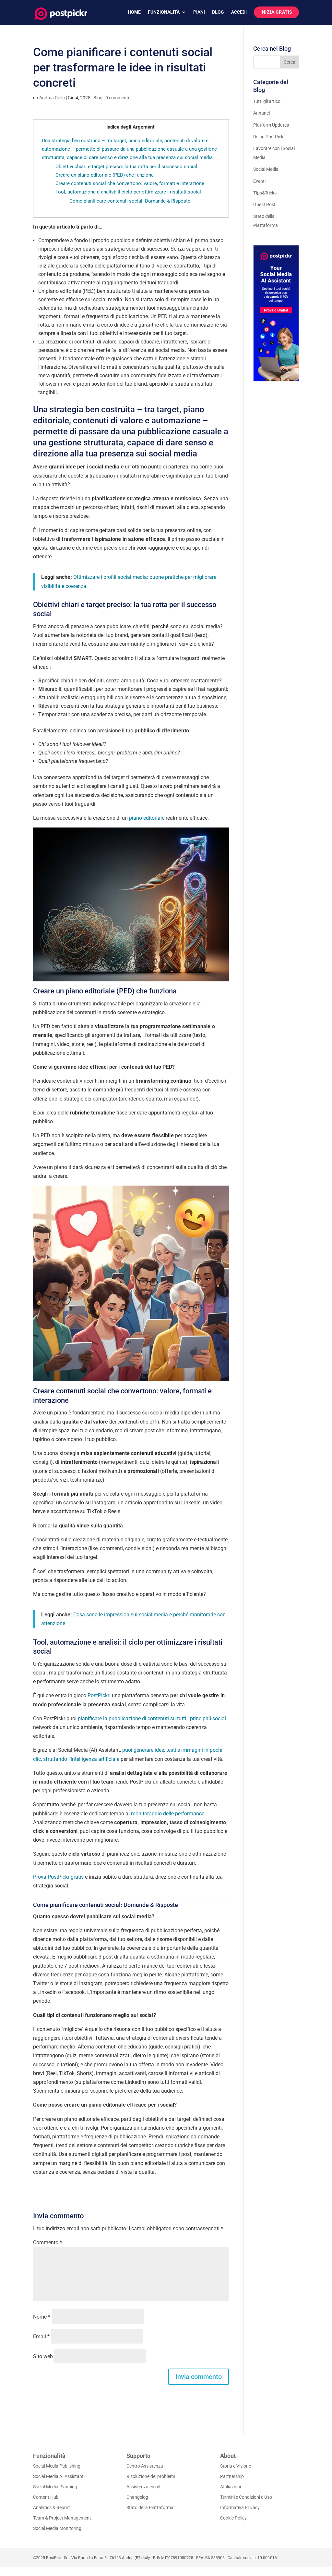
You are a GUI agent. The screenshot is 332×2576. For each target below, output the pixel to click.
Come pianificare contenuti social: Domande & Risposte (130, 201)
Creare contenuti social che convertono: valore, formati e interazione (130, 183)
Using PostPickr (269, 137)
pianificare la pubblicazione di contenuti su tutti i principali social (152, 1718)
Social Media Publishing (57, 2466)
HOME (134, 12)
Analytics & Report (52, 2508)
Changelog (137, 2497)
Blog (98, 98)
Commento (47, 2242)
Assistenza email (143, 2487)
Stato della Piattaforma (150, 2508)
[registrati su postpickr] (276, 313)
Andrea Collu (52, 98)
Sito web (43, 2356)
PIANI (199, 12)
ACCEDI (239, 12)
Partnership (232, 2476)
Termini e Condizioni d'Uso (246, 2497)
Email (41, 2337)
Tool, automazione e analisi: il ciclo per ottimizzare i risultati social (128, 192)
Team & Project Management (62, 2518)
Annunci (261, 113)
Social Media (266, 169)
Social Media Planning (55, 2487)
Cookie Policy (233, 2518)
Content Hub (46, 2497)
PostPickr (98, 1695)
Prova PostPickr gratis (58, 1877)
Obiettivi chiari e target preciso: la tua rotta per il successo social (126, 167)
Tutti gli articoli (268, 101)
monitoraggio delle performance (168, 1814)
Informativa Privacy (240, 2508)
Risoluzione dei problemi (151, 2476)
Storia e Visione (236, 2466)
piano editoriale (147, 818)
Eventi (259, 181)
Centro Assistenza (145, 2466)
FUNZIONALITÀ (164, 12)
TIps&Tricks (265, 193)
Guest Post (264, 205)
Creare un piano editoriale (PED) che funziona (105, 175)
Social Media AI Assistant (58, 2476)
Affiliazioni (231, 2487)
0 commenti (117, 98)
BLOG (218, 12)
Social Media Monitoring (57, 2528)
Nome (42, 2317)
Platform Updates (271, 125)
